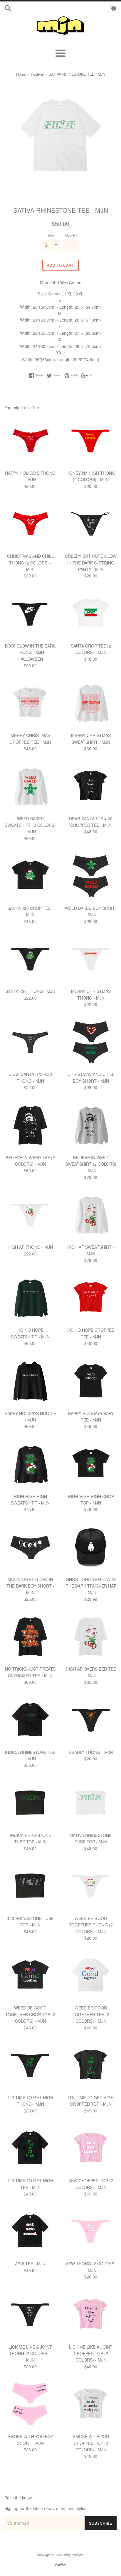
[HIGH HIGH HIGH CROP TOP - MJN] (91, 1464)
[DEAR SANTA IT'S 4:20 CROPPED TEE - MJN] (91, 787)
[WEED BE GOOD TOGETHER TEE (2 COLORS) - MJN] (91, 1976)
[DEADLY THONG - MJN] (91, 1720)
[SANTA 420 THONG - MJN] (30, 959)
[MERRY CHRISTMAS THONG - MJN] (91, 959)
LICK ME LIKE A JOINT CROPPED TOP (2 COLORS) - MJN (91, 2353)
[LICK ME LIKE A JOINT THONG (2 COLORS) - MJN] (30, 2315)
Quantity (71, 235)
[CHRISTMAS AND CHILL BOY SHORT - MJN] (91, 1042)
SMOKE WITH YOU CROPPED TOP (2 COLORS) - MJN (91, 2443)
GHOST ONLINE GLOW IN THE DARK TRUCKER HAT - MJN (91, 1586)
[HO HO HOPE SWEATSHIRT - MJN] (30, 1298)
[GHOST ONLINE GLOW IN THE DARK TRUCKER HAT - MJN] (91, 1547)
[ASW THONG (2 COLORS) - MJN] (91, 2232)
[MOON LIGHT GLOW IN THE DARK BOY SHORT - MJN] (30, 1547)
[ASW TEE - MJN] (30, 2232)
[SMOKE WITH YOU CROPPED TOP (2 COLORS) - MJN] (91, 2404)
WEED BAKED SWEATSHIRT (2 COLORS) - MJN (30, 825)
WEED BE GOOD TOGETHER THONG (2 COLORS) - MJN (91, 1925)
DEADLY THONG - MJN (91, 1752)
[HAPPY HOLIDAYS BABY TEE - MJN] (91, 1381)
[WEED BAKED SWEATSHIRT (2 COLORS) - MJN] (30, 787)
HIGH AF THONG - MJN (30, 1247)
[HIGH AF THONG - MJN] (30, 1215)
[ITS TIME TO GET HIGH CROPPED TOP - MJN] (91, 2065)
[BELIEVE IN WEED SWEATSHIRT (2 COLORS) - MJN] (91, 1125)
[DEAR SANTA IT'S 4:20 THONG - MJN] (30, 1042)
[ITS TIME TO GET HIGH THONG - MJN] (30, 2065)
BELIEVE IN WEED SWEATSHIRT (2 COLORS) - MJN (91, 1164)
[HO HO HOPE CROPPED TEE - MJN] (91, 1298)
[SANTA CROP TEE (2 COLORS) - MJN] (91, 614)
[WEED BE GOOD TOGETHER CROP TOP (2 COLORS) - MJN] (30, 1976)
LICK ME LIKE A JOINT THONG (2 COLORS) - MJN (30, 2353)
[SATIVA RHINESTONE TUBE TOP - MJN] (91, 1803)
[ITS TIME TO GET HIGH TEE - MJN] (30, 2149)
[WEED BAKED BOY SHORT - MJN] (91, 876)
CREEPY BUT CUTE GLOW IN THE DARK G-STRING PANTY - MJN (91, 563)
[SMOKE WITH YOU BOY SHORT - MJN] (30, 2404)
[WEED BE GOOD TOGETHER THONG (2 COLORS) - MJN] (91, 1886)
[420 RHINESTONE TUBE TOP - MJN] (30, 1886)
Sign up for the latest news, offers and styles (45, 2508)
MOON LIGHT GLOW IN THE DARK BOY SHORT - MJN (30, 1586)
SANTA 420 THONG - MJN (30, 991)
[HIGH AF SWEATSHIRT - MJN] (91, 1215)
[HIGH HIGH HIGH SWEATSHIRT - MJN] (30, 1464)
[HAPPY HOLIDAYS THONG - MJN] (30, 441)
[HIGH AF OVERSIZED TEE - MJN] (91, 1637)
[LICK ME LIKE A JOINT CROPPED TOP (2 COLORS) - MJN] (91, 2315)
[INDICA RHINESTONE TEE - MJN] (30, 1720)
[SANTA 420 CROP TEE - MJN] (30, 876)
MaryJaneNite (73, 2555)
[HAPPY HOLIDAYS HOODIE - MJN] (30, 1381)
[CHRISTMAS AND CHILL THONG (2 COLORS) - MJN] (30, 524)
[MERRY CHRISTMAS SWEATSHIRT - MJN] (91, 703)
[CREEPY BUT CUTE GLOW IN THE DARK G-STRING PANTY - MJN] (91, 524)
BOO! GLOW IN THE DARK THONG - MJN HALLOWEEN (30, 652)
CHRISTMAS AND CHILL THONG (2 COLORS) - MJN (30, 563)
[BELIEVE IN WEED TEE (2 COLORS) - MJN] (30, 1125)
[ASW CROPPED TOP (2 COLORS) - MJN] (91, 2149)
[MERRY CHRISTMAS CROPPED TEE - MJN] (30, 703)
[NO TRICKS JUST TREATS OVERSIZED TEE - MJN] (30, 1637)
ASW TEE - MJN (30, 2264)
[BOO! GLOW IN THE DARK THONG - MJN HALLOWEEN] (30, 614)
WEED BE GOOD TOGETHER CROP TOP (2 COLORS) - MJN (30, 2014)
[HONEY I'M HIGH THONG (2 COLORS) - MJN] (91, 441)
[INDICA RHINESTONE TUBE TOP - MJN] (30, 1803)
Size (51, 236)
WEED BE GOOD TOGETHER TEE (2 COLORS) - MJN (91, 2014)
